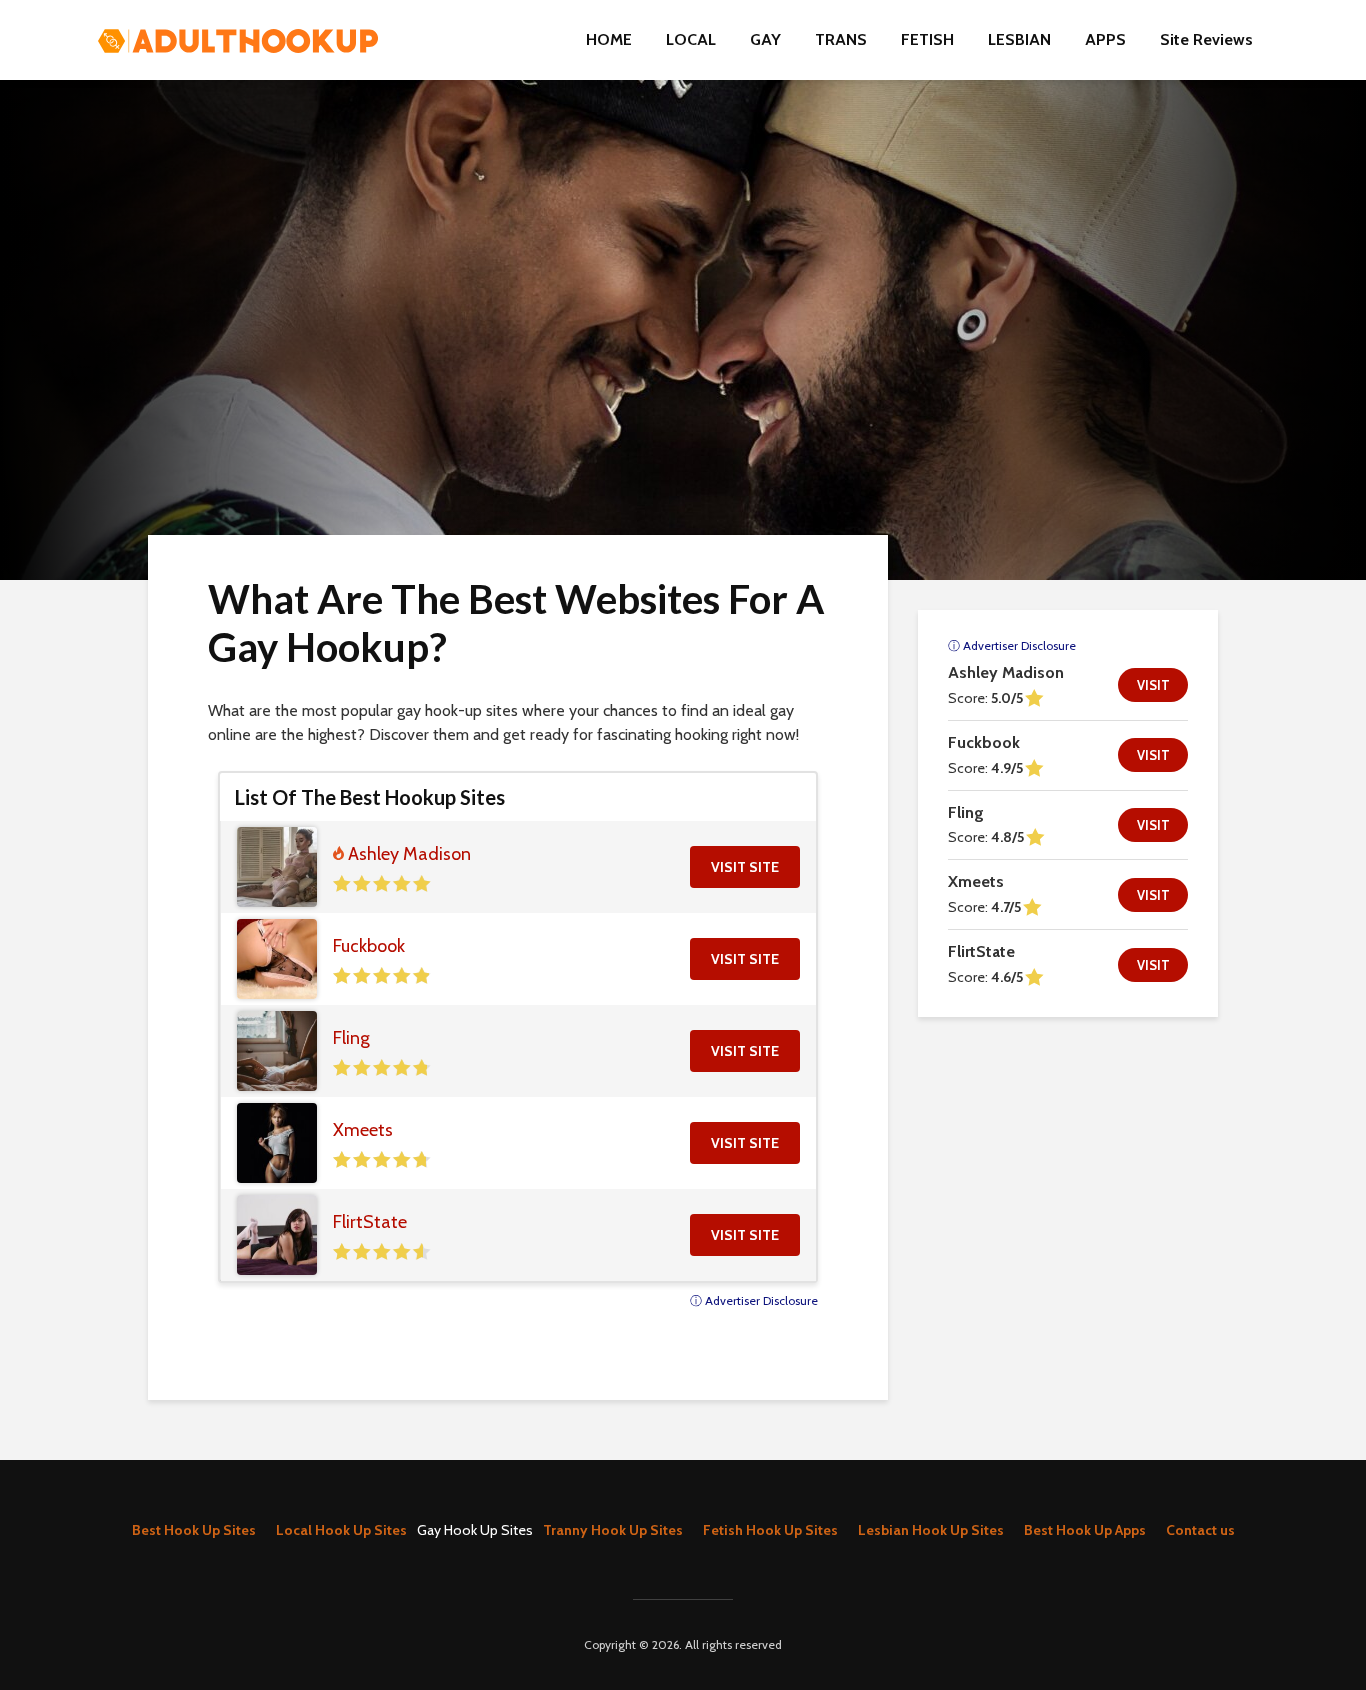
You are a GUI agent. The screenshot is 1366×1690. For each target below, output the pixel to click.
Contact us (1200, 1530)
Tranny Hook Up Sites (613, 1530)
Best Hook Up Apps (1085, 1530)
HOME (609, 39)
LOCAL (691, 39)
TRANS (841, 39)
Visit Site (745, 867)
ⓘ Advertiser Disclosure (754, 1300)
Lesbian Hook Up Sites (931, 1530)
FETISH (927, 39)
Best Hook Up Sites (194, 1530)
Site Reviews (1206, 39)
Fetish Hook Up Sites (770, 1530)
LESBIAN (1019, 39)
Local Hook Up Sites (341, 1530)
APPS (1105, 39)
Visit (1153, 685)
